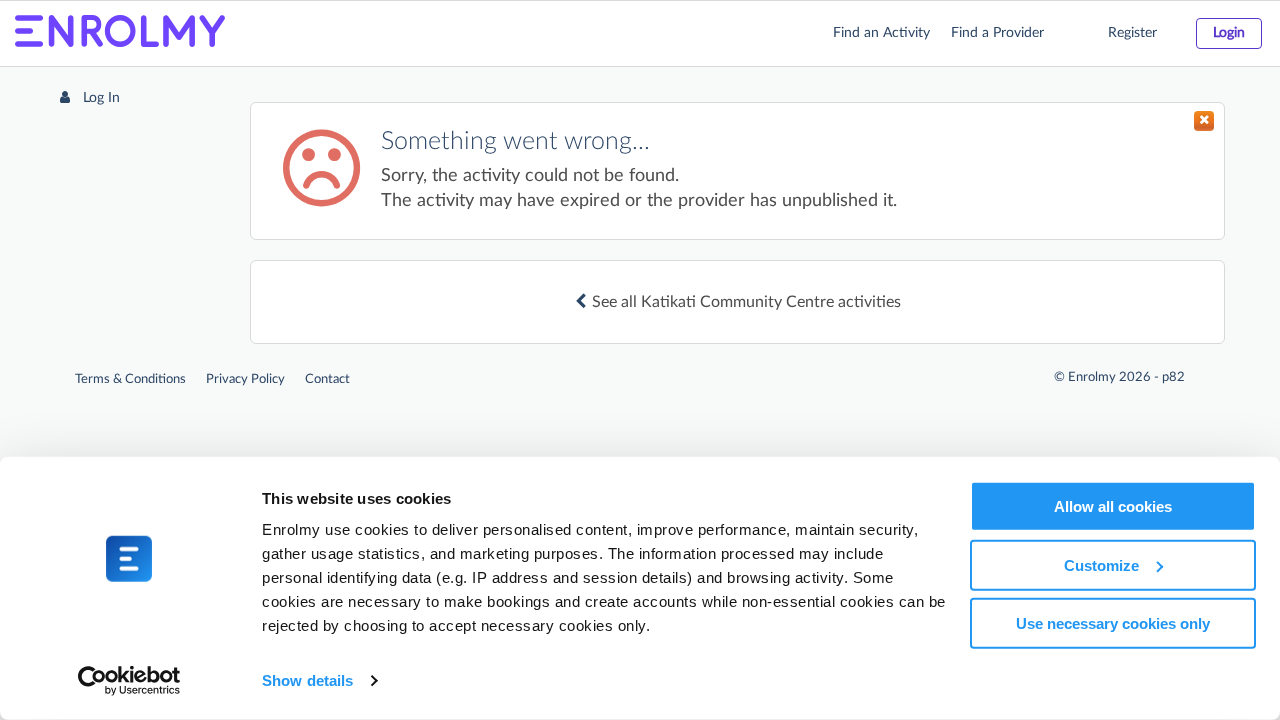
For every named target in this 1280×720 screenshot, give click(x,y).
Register (1132, 33)
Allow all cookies (1113, 506)
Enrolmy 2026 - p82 (1126, 377)
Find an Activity (881, 33)
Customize (1101, 564)
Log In (99, 98)
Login (1229, 33)
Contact (327, 379)
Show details (307, 680)
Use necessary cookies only (1113, 623)
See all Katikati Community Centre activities (746, 302)
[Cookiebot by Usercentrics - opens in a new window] (129, 681)
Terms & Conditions (130, 379)
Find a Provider (997, 33)
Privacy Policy (245, 379)
